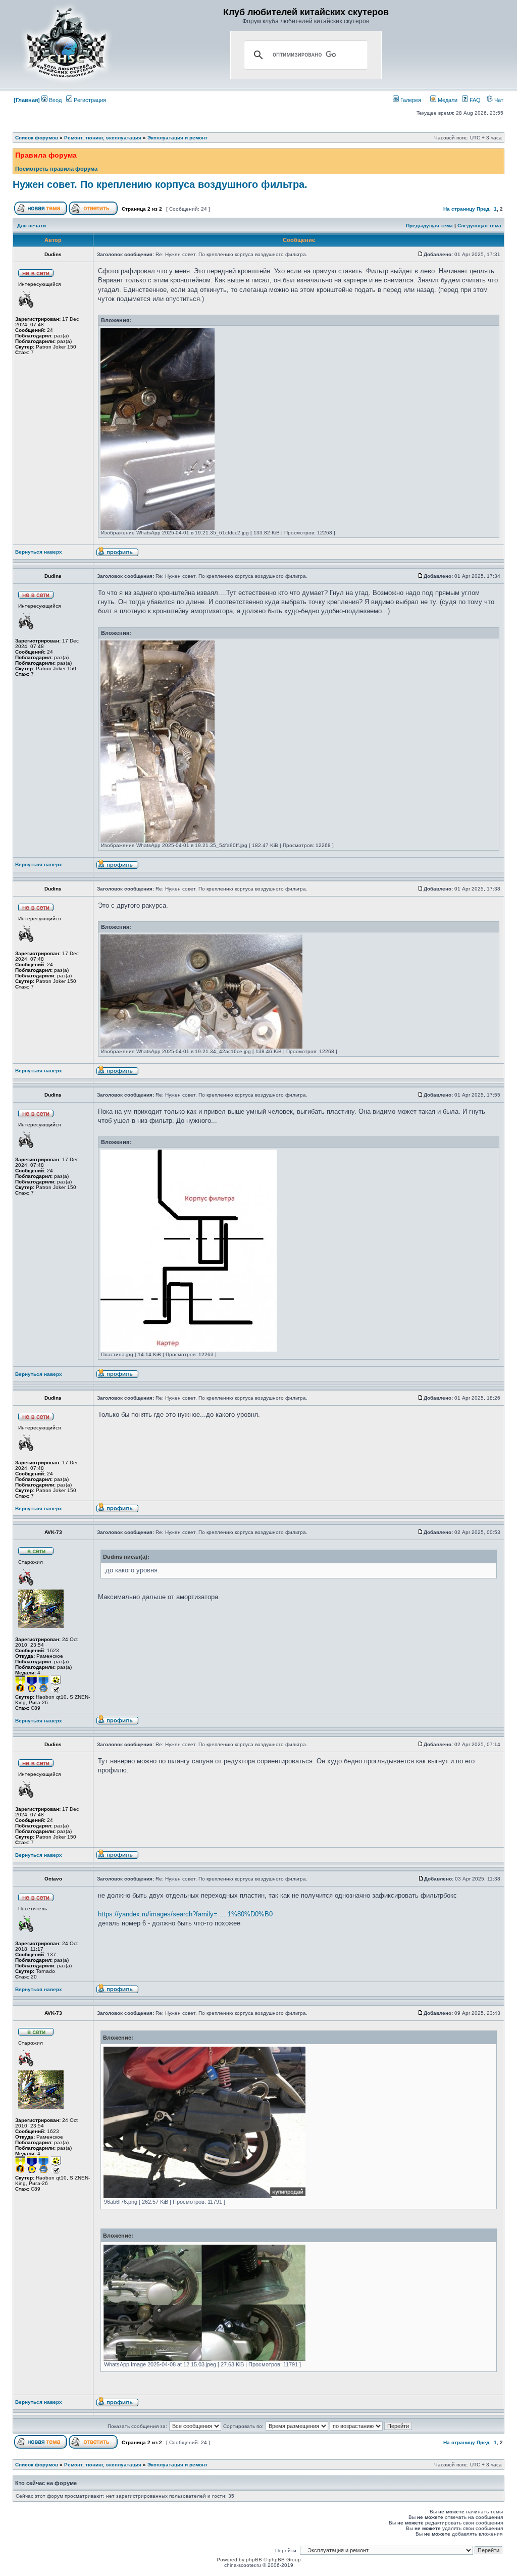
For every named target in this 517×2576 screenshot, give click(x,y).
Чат (498, 100)
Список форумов (37, 138)
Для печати (32, 226)
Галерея (410, 100)
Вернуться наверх (39, 552)
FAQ (474, 100)
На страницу (459, 209)
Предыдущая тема (429, 226)
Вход (55, 100)
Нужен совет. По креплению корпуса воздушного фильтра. (160, 184)
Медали (447, 100)
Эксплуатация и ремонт (177, 138)
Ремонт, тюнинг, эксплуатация (103, 138)
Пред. (484, 209)
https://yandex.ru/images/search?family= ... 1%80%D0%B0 (185, 1914)
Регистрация (89, 100)
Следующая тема (479, 226)
